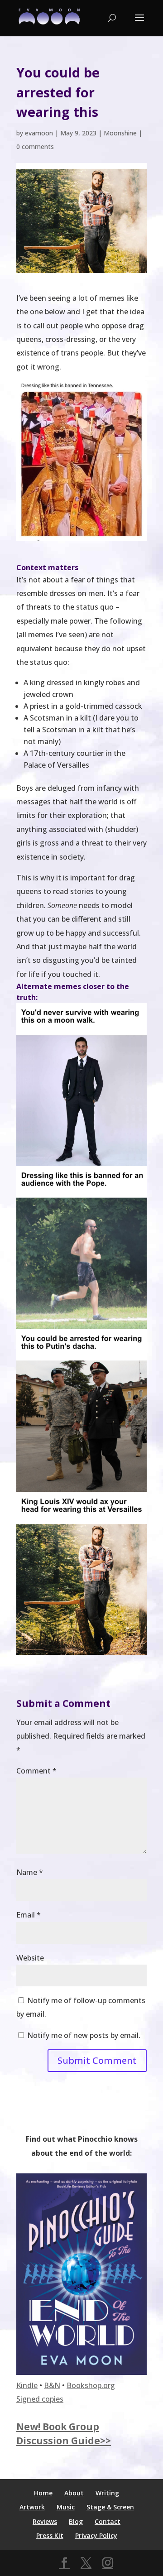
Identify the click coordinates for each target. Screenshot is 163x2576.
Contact (108, 2521)
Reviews (45, 2521)
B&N (52, 2385)
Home (43, 2493)
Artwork (32, 2507)
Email (29, 1915)
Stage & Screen (110, 2507)
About (74, 2493)
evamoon (39, 133)
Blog (76, 2521)
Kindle (27, 2385)
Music (66, 2507)
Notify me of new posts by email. (84, 2035)
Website (30, 1958)
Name (30, 1872)
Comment (36, 1771)
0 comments (35, 147)
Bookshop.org (91, 2385)
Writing (107, 2493)
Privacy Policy (96, 2535)
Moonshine (120, 133)
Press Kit (50, 2535)
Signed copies (40, 2399)
